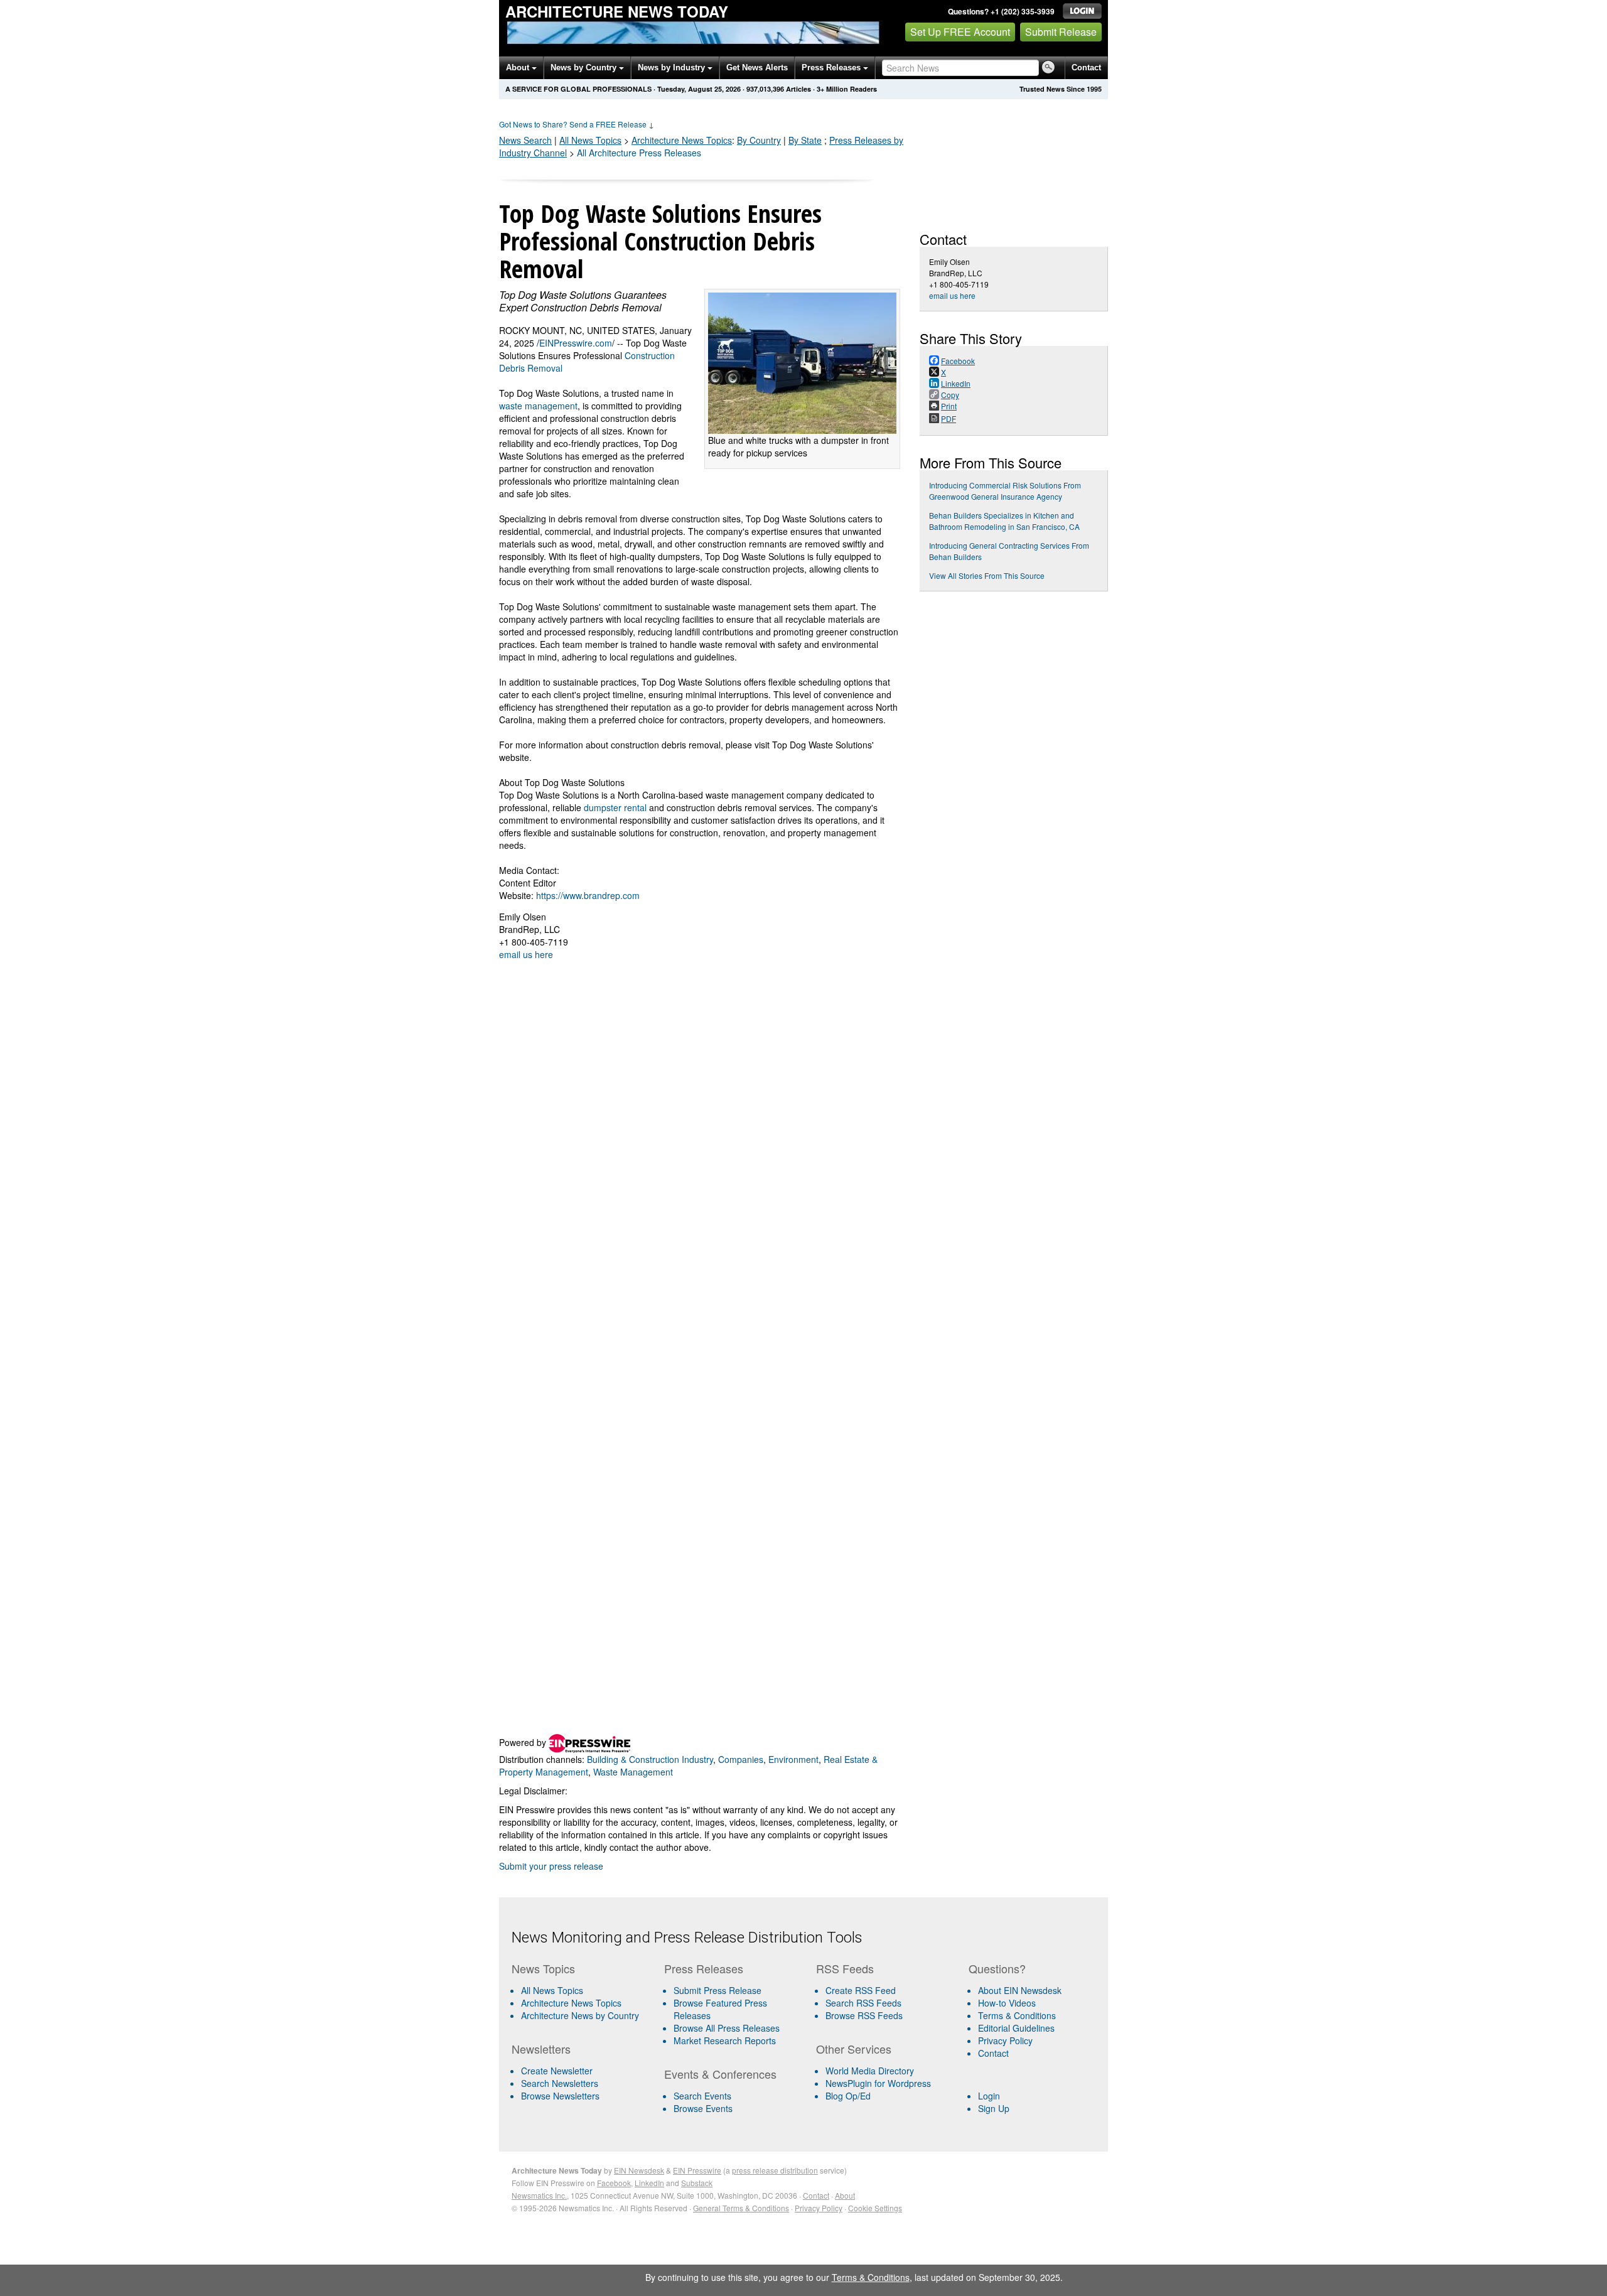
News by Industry (673, 67)
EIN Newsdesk (639, 2170)
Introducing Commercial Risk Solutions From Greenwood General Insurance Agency (1005, 491)
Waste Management (633, 1772)
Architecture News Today (617, 11)
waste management (538, 406)
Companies (741, 1759)
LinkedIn (649, 2183)
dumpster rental (615, 807)
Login (989, 2096)
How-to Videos (1007, 2003)
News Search (525, 140)
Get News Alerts (757, 67)
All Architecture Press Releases (639, 153)
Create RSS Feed (861, 1990)
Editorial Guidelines (1016, 2028)
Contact (1086, 67)
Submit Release (1061, 32)
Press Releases (832, 67)
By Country (759, 140)
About (519, 67)
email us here (526, 954)
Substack (697, 2183)
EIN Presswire (697, 2170)
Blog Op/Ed (848, 2096)
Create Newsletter (557, 2071)
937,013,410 (765, 89)
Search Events (702, 2096)
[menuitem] (583, 2003)
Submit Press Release (718, 1990)
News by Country (585, 67)
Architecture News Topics (571, 2003)
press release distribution (775, 2170)
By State (805, 140)
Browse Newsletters (560, 2096)
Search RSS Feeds (863, 2003)
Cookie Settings (875, 2208)
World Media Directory (870, 2071)
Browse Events (703, 2108)
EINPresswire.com (576, 343)
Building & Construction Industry (650, 1759)
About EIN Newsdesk (1020, 1990)
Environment (793, 1759)
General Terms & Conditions (741, 2208)
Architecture (682, 140)
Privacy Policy (1005, 2040)
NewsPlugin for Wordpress (878, 2083)
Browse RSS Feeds (864, 2015)
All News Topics (590, 140)
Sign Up (994, 2108)
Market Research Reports (725, 2040)
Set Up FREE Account (960, 32)
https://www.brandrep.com (588, 895)
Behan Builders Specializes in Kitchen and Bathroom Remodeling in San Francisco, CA (1004, 521)
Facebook (614, 2183)
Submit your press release (551, 1866)
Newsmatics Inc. (539, 2195)
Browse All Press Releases (727, 2028)
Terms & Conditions (1017, 2015)
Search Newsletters (560, 2083)
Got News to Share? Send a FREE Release (577, 124)
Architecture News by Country (580, 2015)
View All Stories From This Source (987, 575)
